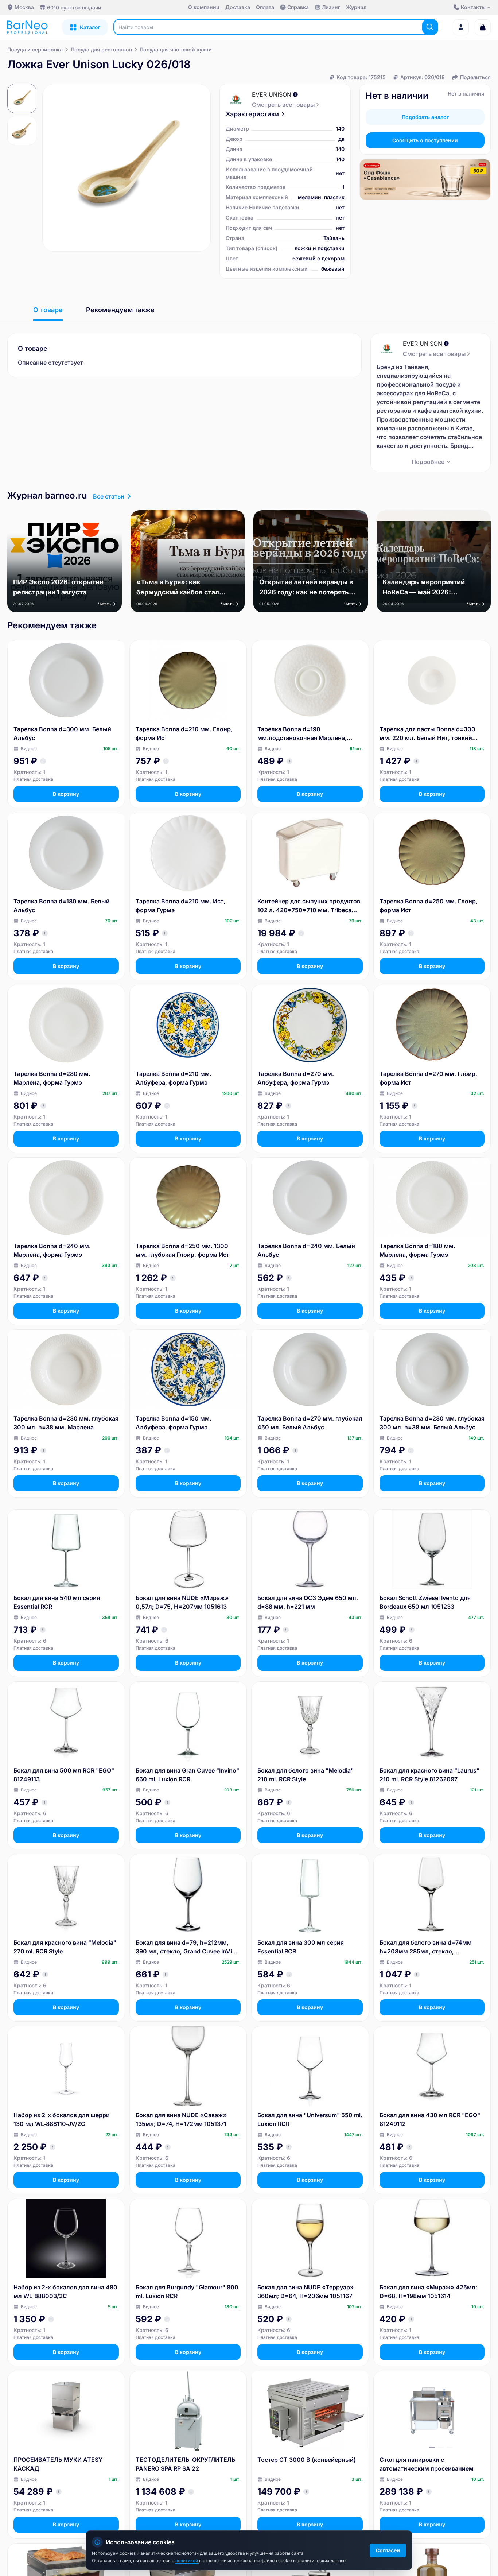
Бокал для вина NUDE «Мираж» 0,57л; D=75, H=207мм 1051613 (182, 1602)
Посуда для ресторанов (101, 49)
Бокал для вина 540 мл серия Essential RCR (57, 1602)
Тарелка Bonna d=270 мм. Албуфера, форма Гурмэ (296, 1078)
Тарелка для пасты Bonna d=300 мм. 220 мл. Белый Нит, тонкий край (427, 734)
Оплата (265, 7)
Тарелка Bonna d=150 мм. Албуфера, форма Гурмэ (174, 1423)
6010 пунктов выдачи (74, 7)
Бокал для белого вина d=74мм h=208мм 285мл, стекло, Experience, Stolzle (426, 1947)
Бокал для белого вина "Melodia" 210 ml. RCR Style (306, 1775)
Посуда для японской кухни (176, 49)
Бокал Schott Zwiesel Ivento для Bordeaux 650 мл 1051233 (425, 1602)
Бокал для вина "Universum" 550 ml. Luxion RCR (310, 2119)
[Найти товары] (430, 27)
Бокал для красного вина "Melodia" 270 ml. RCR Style (65, 1947)
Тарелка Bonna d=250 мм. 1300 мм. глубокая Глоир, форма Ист (182, 1250)
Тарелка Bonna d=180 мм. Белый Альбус (62, 906)
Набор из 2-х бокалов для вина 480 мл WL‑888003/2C (65, 2292)
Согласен (388, 2550)
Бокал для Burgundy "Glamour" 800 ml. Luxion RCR (187, 2292)
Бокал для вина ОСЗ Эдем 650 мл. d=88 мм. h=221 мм (308, 1602)
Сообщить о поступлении (425, 140)
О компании (204, 7)
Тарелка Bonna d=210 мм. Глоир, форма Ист (184, 733)
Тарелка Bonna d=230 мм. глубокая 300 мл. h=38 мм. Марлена (66, 1423)
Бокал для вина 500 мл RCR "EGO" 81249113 (64, 1775)
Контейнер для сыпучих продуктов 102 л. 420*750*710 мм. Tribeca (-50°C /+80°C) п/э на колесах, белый (309, 906)
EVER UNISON (272, 94)
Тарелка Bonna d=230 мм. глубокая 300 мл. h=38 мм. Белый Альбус (432, 1423)
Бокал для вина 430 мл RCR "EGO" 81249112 (430, 2119)
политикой (187, 2560)
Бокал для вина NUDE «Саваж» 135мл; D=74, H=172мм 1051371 (181, 2119)
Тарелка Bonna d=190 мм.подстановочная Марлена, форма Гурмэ (302, 734)
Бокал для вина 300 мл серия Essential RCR (301, 1947)
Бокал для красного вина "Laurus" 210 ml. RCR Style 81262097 (429, 1775)
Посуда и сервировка (35, 49)
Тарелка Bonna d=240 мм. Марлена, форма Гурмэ (52, 1250)
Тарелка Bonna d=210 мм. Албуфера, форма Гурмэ (174, 1078)
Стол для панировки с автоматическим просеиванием (427, 2464)
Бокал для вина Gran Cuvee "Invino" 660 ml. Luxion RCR (187, 1775)
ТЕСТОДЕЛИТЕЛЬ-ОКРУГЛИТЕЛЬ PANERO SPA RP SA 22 (186, 2464)
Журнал (356, 7)
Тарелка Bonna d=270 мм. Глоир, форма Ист (428, 1078)
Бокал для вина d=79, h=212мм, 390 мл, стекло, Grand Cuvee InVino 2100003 (187, 1947)
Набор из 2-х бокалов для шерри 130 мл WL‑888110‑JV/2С (62, 2119)
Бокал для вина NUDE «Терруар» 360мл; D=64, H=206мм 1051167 (306, 2292)
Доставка (238, 7)
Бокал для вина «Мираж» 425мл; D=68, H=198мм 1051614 (428, 2292)
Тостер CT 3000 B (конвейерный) (307, 2460)
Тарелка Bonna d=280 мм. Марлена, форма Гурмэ (52, 1078)
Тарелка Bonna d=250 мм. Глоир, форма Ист (429, 906)
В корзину (66, 794)
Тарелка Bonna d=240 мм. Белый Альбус (306, 1250)
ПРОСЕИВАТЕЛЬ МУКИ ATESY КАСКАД (58, 2464)
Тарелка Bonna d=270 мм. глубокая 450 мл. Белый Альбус (310, 1423)
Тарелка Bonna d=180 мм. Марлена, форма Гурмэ (417, 1250)
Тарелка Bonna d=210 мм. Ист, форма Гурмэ (180, 906)
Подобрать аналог (425, 117)
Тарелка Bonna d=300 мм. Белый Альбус (62, 733)
